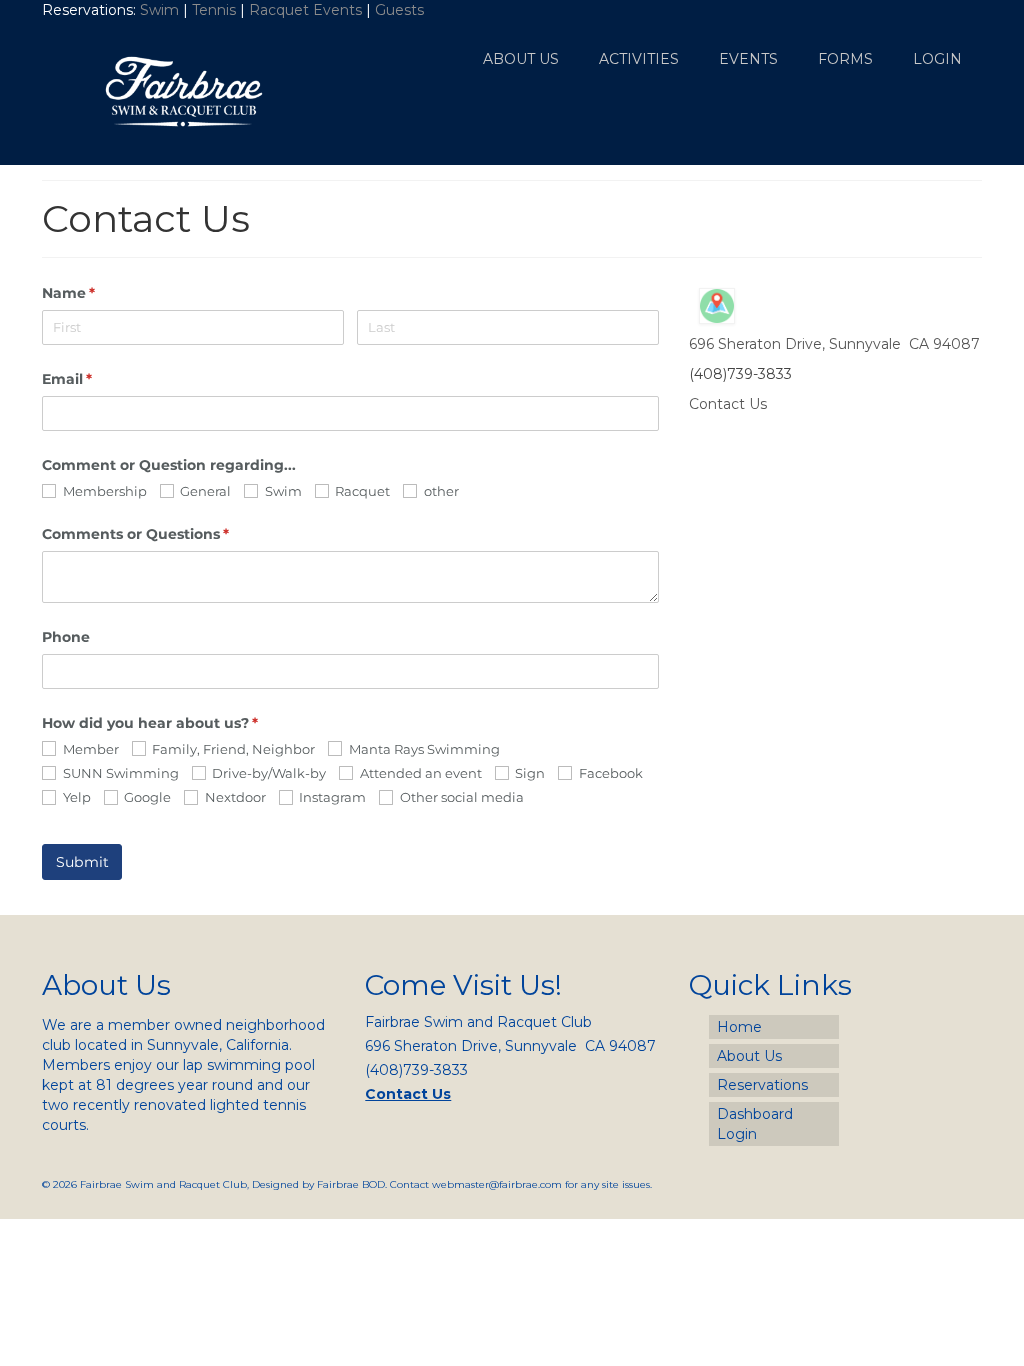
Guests (401, 10)
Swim (161, 10)
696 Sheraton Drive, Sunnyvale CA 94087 (834, 344)
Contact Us (728, 404)
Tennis (214, 10)
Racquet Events (305, 10)
